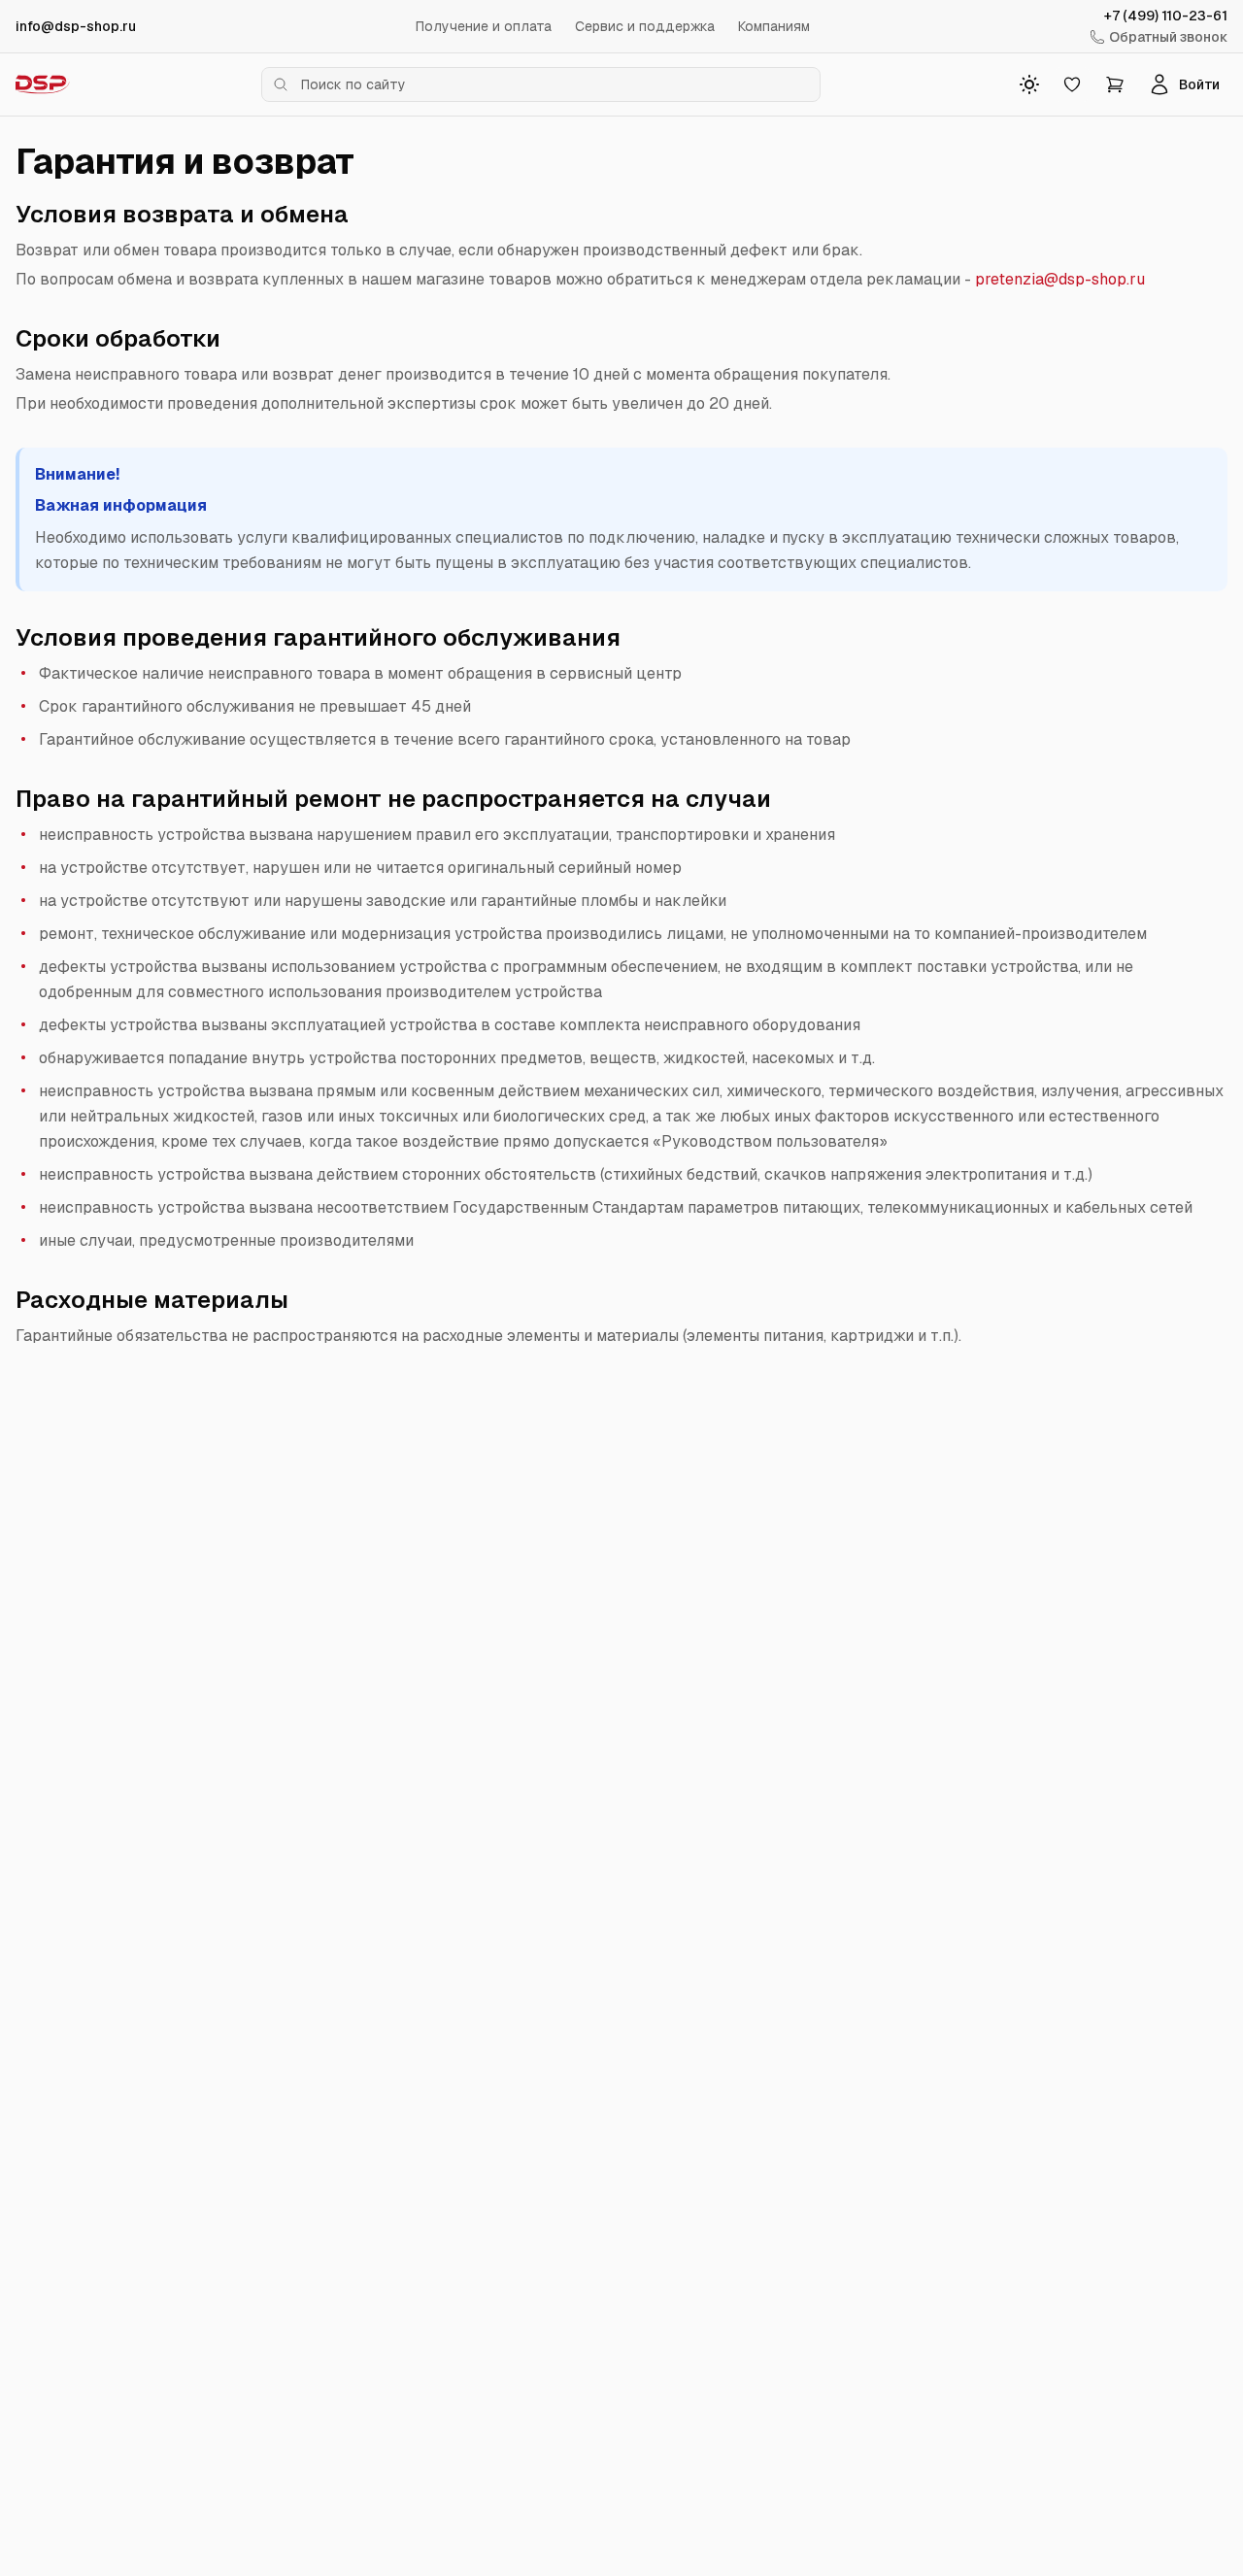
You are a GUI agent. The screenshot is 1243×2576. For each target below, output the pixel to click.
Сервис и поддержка (645, 26)
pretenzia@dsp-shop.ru (1060, 279)
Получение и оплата (484, 26)
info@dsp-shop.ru (76, 26)
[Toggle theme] (1029, 84)
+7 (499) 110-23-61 (1166, 16)
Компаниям (774, 26)
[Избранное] (1072, 84)
